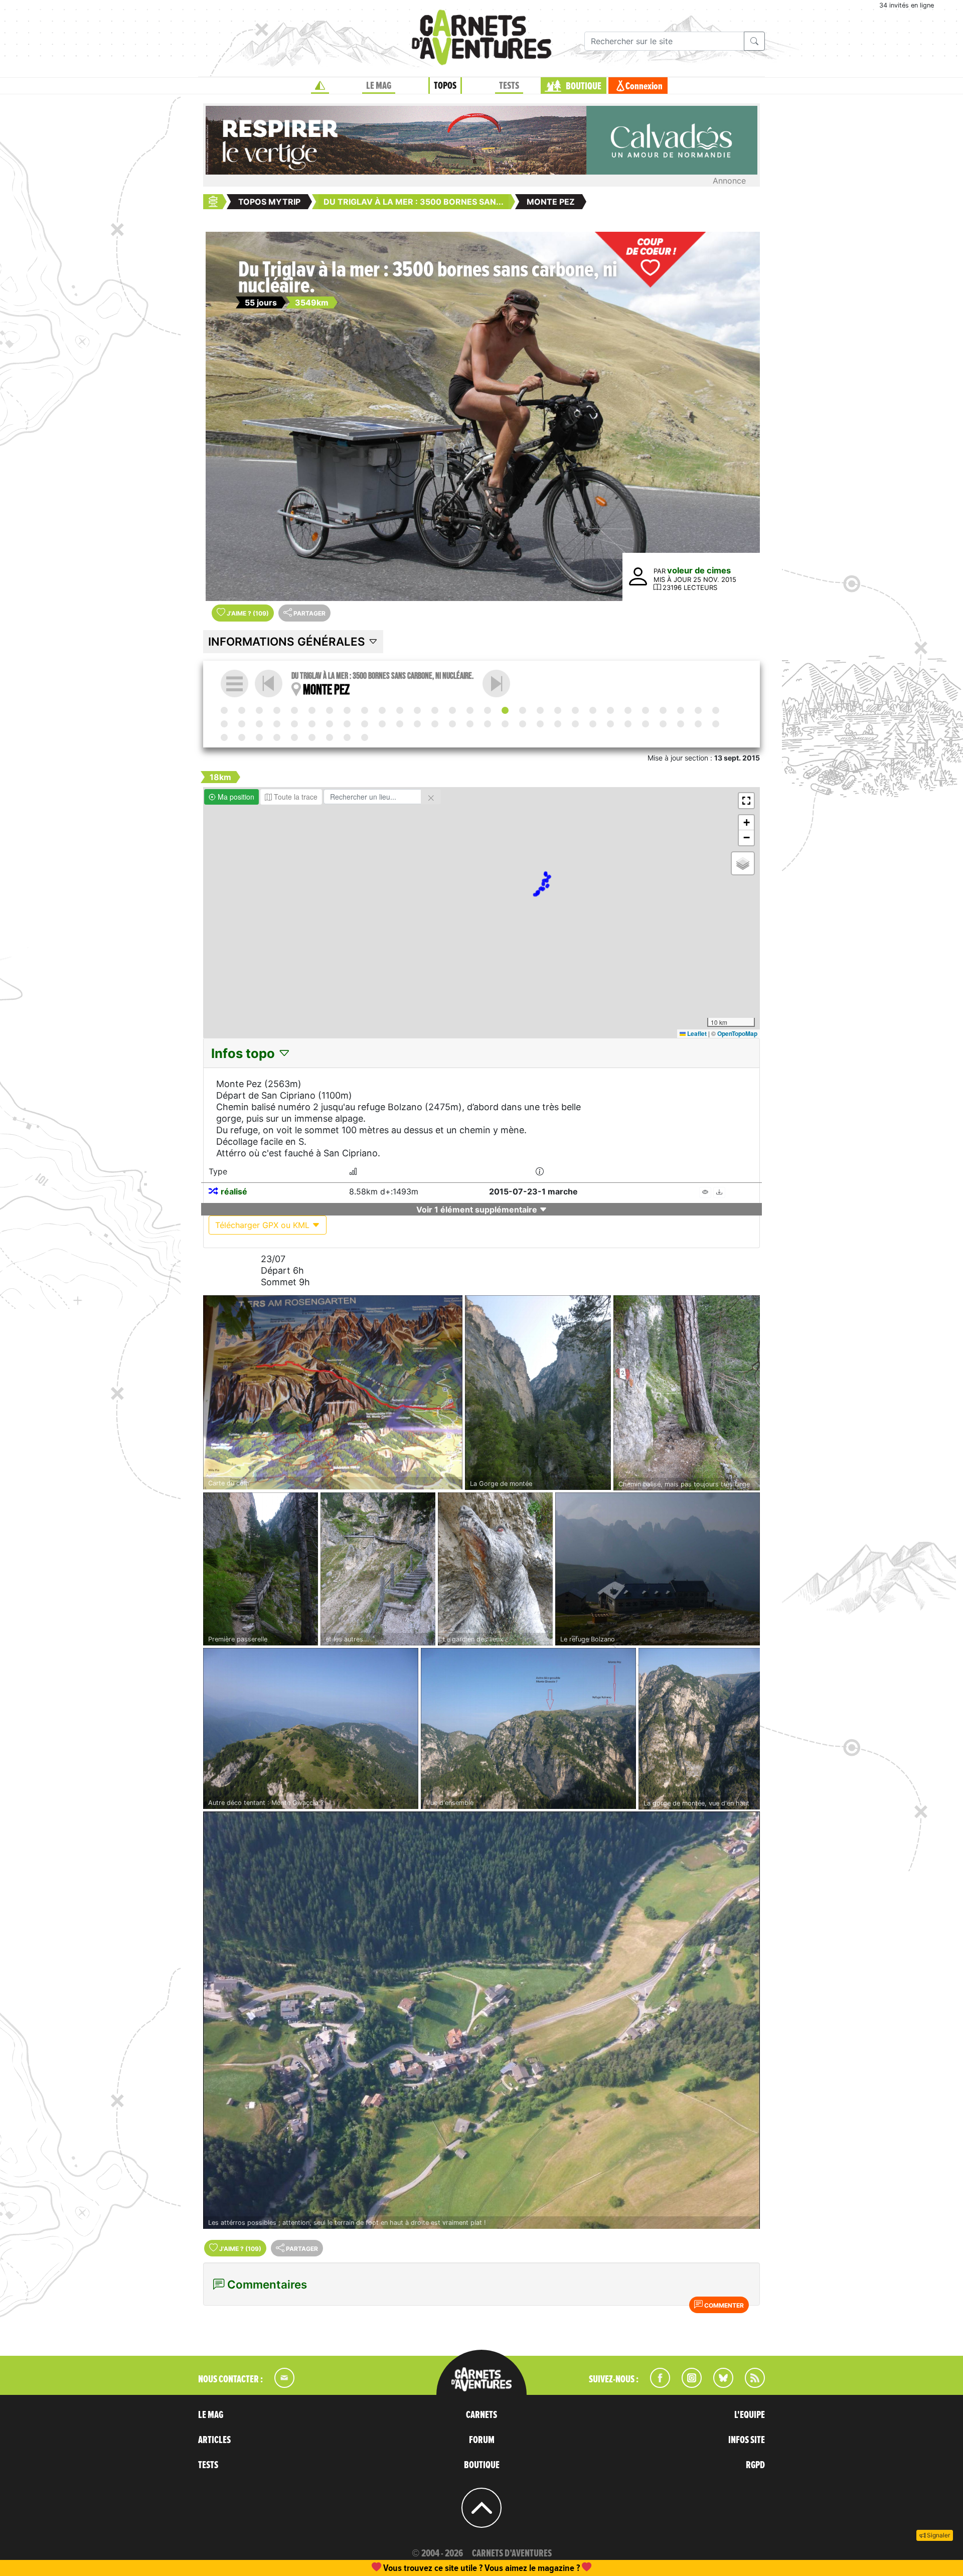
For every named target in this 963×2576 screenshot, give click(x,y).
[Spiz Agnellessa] (400, 710)
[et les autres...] (378, 1569)
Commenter (723, 2305)
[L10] (628, 710)
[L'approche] (242, 710)
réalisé (234, 1191)
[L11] (663, 710)
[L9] (558, 710)
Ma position (235, 797)
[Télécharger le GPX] (719, 1192)
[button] (746, 801)
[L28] (259, 737)
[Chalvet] (312, 737)
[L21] (505, 724)
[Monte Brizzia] (294, 710)
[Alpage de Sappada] (365, 710)
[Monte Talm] (330, 710)
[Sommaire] (234, 684)
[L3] (347, 710)
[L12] (698, 710)
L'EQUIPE (750, 2415)
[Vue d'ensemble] (528, 1729)
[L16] (330, 724)
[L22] (540, 724)
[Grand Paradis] (347, 724)
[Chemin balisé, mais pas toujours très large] (687, 1393)
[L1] (277, 710)
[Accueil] (320, 86)
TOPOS (445, 86)
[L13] (224, 724)
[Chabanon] (347, 737)
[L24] (610, 724)
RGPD (755, 2465)
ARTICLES (214, 2440)
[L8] (496, 684)
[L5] (417, 710)
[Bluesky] (718, 2385)
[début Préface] (224, 710)
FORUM (482, 2440)
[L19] (435, 724)
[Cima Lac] (540, 710)
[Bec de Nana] (277, 724)
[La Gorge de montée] (538, 1393)
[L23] (575, 724)
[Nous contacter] (279, 2385)
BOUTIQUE (584, 86)
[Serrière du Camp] (558, 724)
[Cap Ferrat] (716, 724)
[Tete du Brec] (593, 724)
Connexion (644, 86)
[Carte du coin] (333, 1393)
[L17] (365, 724)
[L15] (294, 724)
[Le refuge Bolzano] (658, 1569)
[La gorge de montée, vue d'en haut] (699, 1729)
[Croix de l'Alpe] (523, 724)
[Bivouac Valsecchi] (593, 710)
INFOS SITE (747, 2440)
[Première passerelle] (261, 1569)
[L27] (224, 737)
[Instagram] (687, 2385)
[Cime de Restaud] (663, 724)
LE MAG (379, 86)
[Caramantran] (452, 724)
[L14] (259, 724)
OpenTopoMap (737, 1033)
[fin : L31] (365, 737)
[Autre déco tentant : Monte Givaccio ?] (311, 1729)
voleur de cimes (699, 570)
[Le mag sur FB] (656, 2385)
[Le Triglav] (259, 710)
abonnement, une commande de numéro (404, 2568)
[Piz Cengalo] (575, 710)
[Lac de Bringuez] (716, 710)
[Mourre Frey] (242, 737)
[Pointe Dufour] (681, 710)
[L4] (382, 710)
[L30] (330, 737)
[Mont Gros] (628, 724)
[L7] (488, 710)
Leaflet (696, 1033)
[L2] (312, 710)
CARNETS (481, 2415)
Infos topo (245, 1053)
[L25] (646, 724)
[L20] (470, 724)
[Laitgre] (417, 724)
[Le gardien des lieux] (495, 1569)
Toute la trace (295, 797)
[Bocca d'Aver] (312, 724)
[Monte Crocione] (646, 710)
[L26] (698, 724)
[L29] (294, 737)
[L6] (452, 710)
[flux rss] (750, 2385)
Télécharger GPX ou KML (264, 1225)
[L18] (400, 724)
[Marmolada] (470, 710)
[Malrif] (488, 724)
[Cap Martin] (681, 724)
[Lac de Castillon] (277, 737)
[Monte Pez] (505, 710)
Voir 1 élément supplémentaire (478, 1209)
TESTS (509, 86)
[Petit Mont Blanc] (382, 724)
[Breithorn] (242, 724)
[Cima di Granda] (610, 710)
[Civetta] (435, 710)
